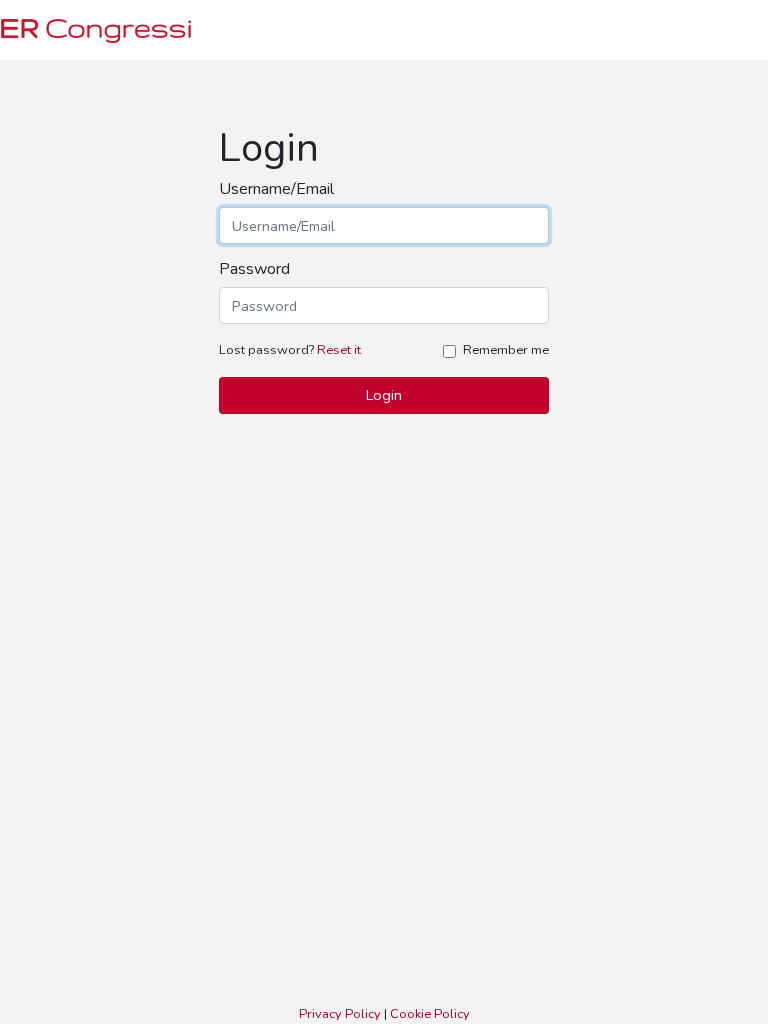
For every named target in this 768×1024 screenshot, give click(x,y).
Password (254, 269)
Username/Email (276, 189)
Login (384, 395)
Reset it (339, 350)
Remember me (506, 350)
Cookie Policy (430, 1014)
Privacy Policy (340, 1014)
